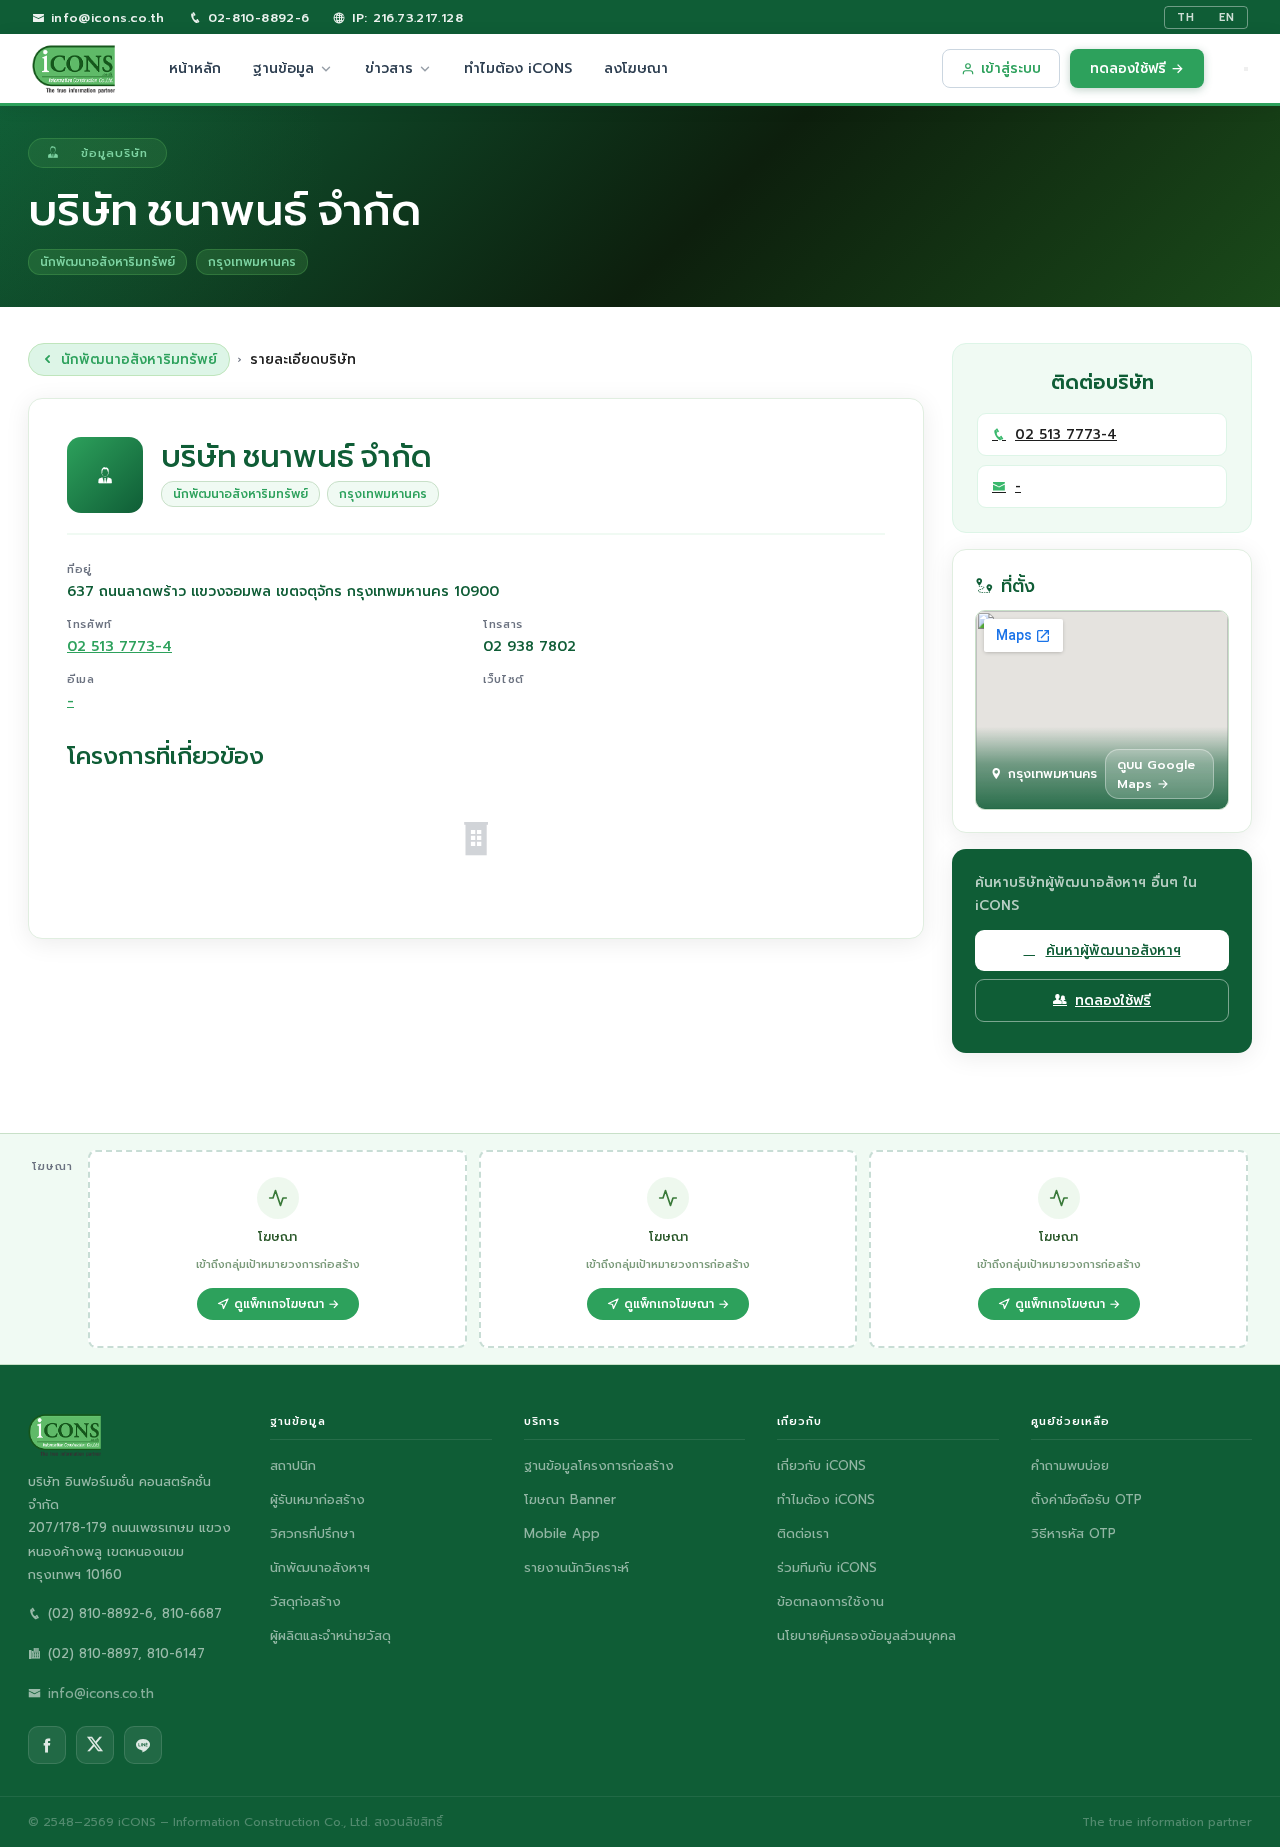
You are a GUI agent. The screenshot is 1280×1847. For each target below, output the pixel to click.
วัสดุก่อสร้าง (305, 1601)
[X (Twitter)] (95, 1745)
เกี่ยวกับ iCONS (821, 1465)
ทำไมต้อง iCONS (518, 68)
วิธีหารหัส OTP (1073, 1533)
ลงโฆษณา (636, 68)
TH (1186, 17)
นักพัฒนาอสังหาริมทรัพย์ (139, 359)
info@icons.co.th (104, 17)
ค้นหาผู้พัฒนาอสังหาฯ (1113, 950)
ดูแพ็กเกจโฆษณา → (286, 1304)
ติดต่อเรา (803, 1533)
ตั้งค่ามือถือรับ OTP (1086, 1499)
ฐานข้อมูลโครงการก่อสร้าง (599, 1465)
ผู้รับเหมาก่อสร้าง (317, 1499)
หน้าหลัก (195, 68)
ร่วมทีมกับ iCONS (827, 1567)
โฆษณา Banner (570, 1499)
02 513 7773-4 (119, 646)
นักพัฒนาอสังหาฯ (320, 1567)
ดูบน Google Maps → (1156, 774)
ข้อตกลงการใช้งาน (830, 1601)
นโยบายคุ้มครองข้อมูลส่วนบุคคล (866, 1635)
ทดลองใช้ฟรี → (1137, 68)
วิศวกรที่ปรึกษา (312, 1533)
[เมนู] (1246, 69)
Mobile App (562, 1533)
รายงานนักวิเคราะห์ (576, 1567)
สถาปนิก (293, 1465)
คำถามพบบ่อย (1070, 1465)
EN (1227, 17)
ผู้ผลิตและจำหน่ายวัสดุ (330, 1635)
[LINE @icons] (143, 1745)
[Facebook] (47, 1745)
